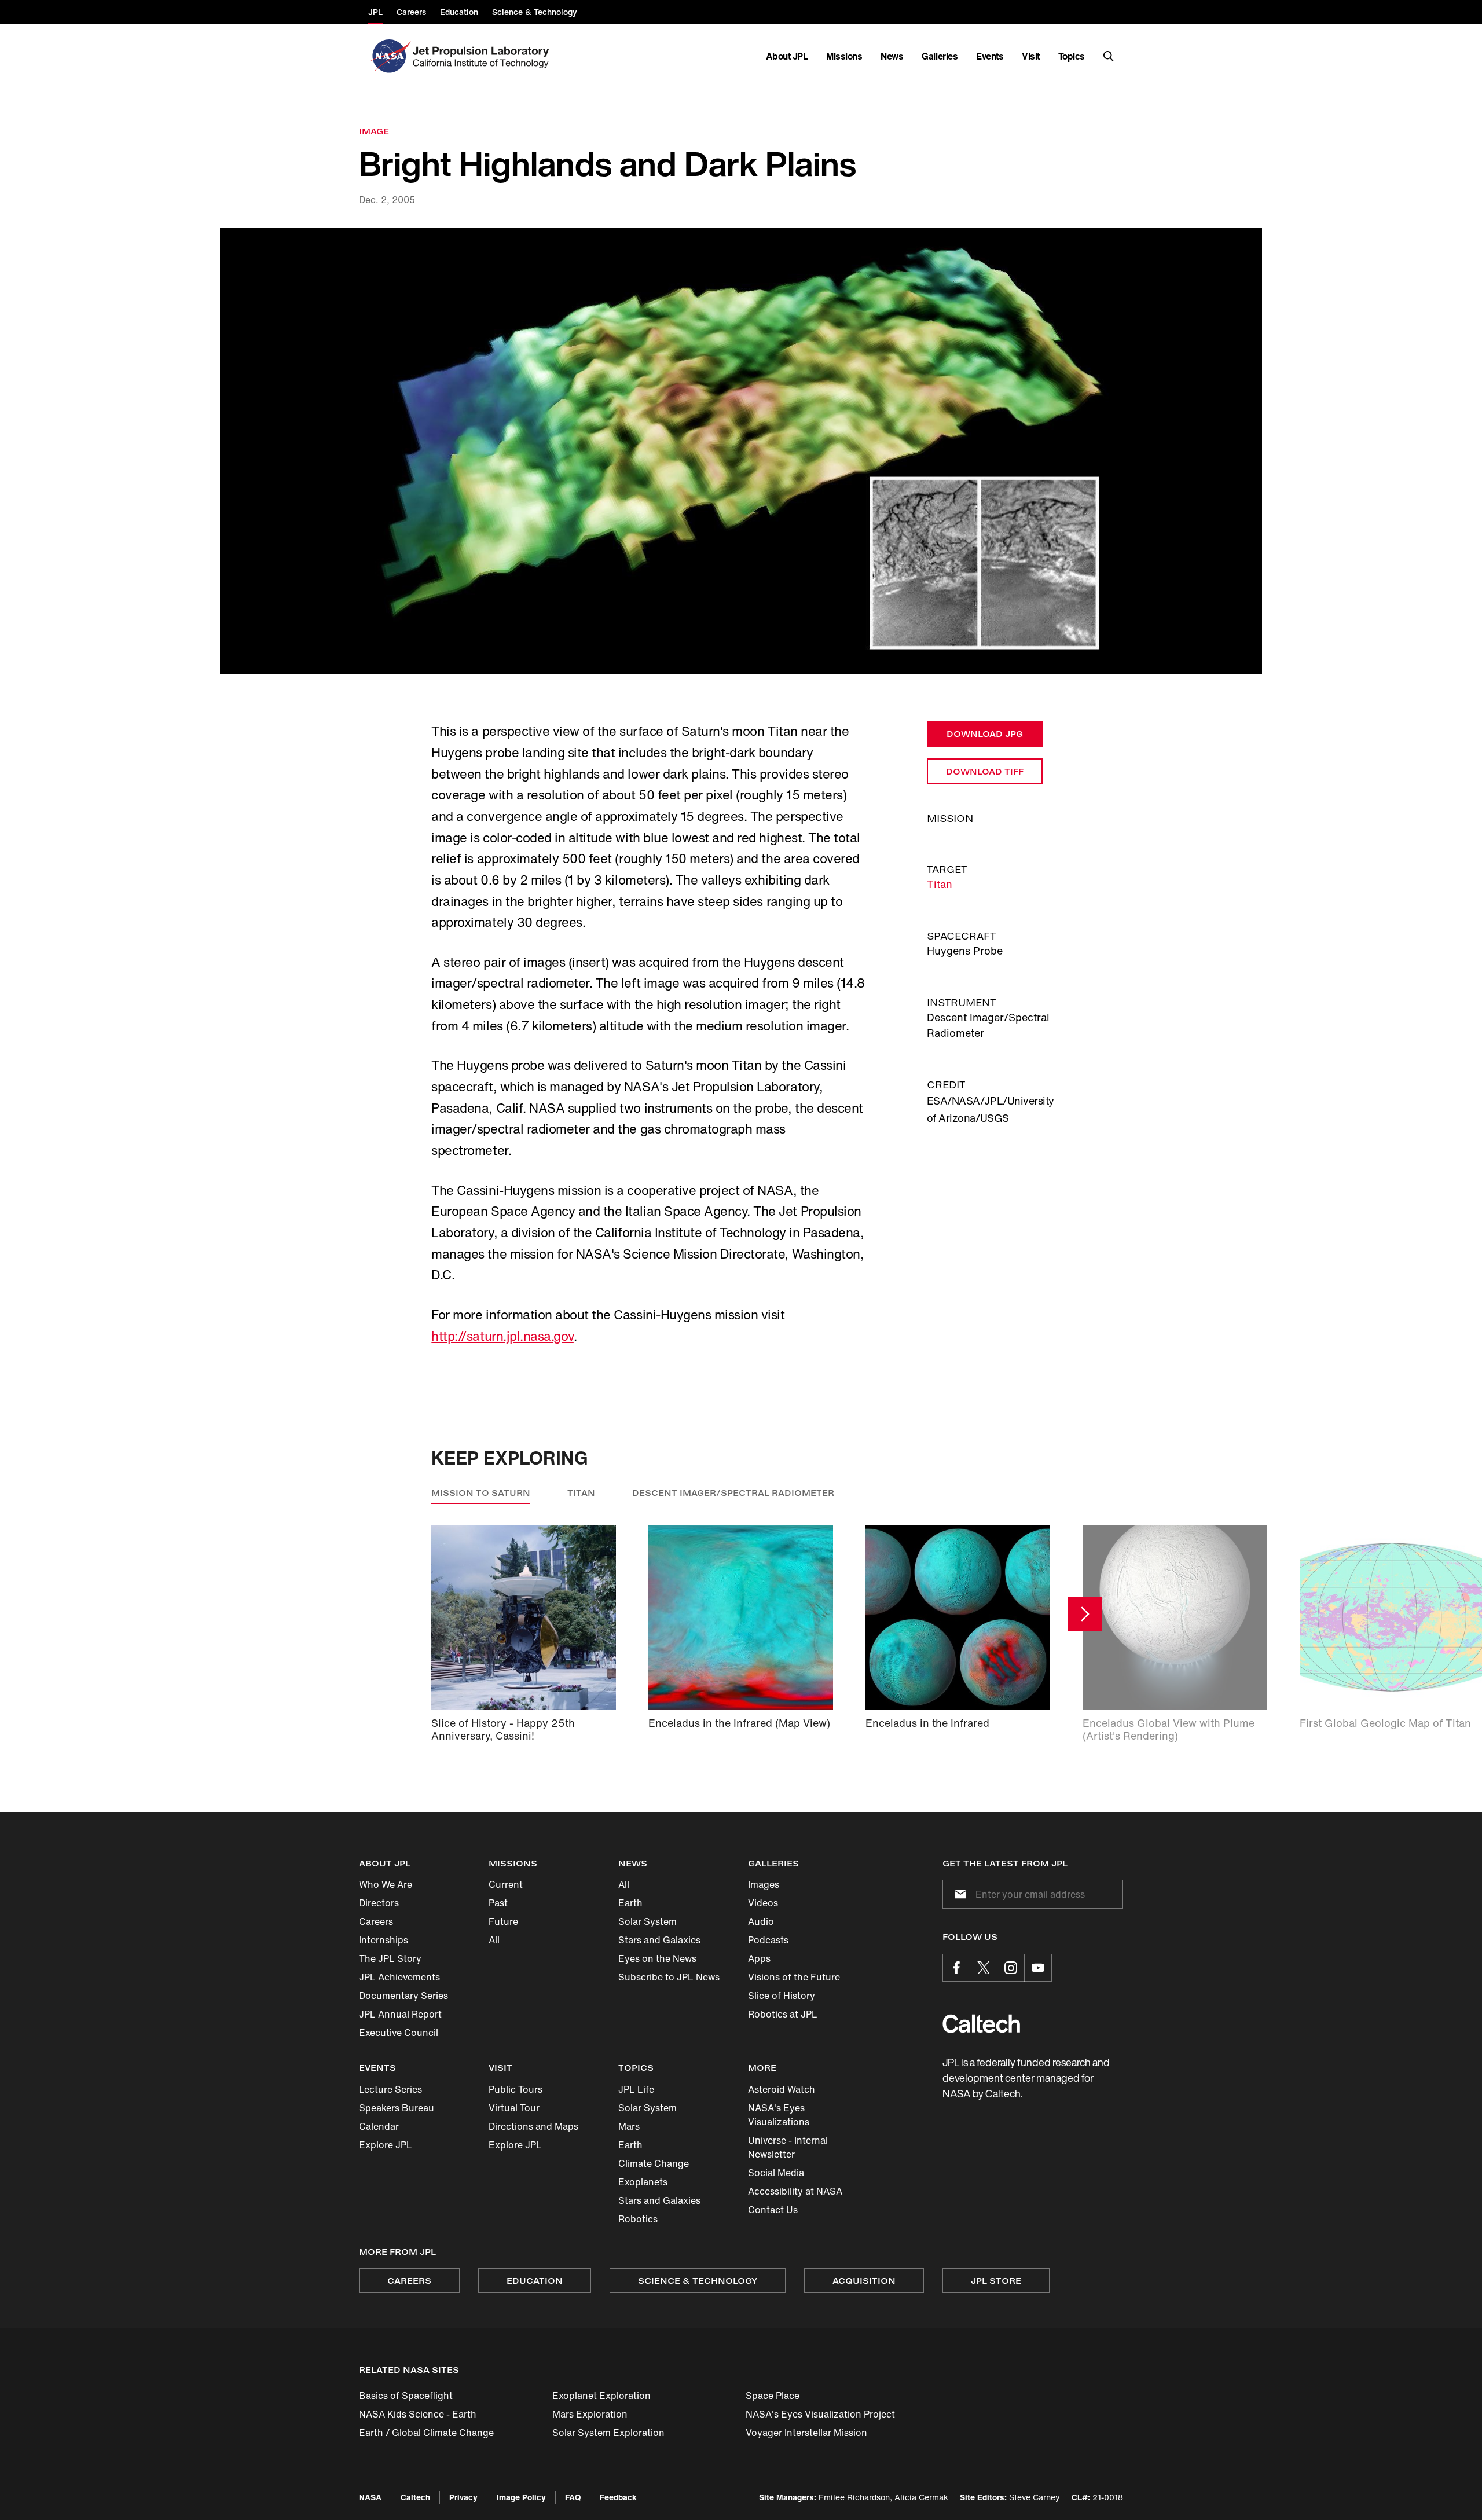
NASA (370, 2497)
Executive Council (399, 2033)
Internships (384, 1940)
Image (374, 131)
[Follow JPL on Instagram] (1011, 1968)
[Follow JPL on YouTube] (1038, 1968)
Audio (761, 1921)
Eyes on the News (657, 1958)
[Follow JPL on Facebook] (956, 1968)
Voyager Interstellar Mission (806, 2433)
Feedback (618, 2497)
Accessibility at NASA (795, 2191)
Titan (940, 884)
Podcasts (768, 1940)
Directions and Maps (533, 2126)
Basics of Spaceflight (406, 2396)
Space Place (773, 2396)
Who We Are (386, 1884)
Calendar (379, 2126)
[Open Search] (1109, 56)
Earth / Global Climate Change (426, 2433)
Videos (763, 1903)
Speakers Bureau (397, 2108)
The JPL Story (390, 1958)
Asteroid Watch (782, 2089)
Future (503, 1921)
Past (498, 1903)
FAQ (573, 2497)
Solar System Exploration (608, 2433)
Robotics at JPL (783, 2014)
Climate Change (654, 2163)
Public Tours (516, 2089)
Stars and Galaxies (659, 1940)
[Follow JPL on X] (984, 1968)
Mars (629, 2126)
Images (764, 1884)
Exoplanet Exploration (601, 2396)
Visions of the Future (794, 1977)
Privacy (463, 2497)
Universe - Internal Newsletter (788, 2147)
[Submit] (958, 1894)
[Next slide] (1085, 1614)
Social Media (776, 2173)
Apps (759, 1958)
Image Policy (521, 2497)
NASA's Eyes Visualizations (779, 2115)
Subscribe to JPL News (669, 1977)
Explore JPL (386, 2145)
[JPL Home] (483, 56)
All (494, 1940)
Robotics (638, 2219)
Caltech (415, 2497)
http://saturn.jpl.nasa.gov (502, 1336)
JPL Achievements (399, 1977)
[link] (741, 451)
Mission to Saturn (481, 1493)
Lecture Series (390, 2089)
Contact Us (773, 2210)
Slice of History (782, 1996)
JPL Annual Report (400, 2014)
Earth (630, 1903)
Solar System (648, 1921)
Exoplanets (643, 2182)
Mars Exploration (590, 2414)
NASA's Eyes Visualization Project (820, 2414)
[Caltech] (981, 2024)
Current (506, 1884)
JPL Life (636, 2089)
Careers (376, 1921)
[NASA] (389, 56)
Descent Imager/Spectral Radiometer (733, 1493)
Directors (379, 1903)
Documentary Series (403, 1996)
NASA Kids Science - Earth (418, 2414)
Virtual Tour (514, 2108)
